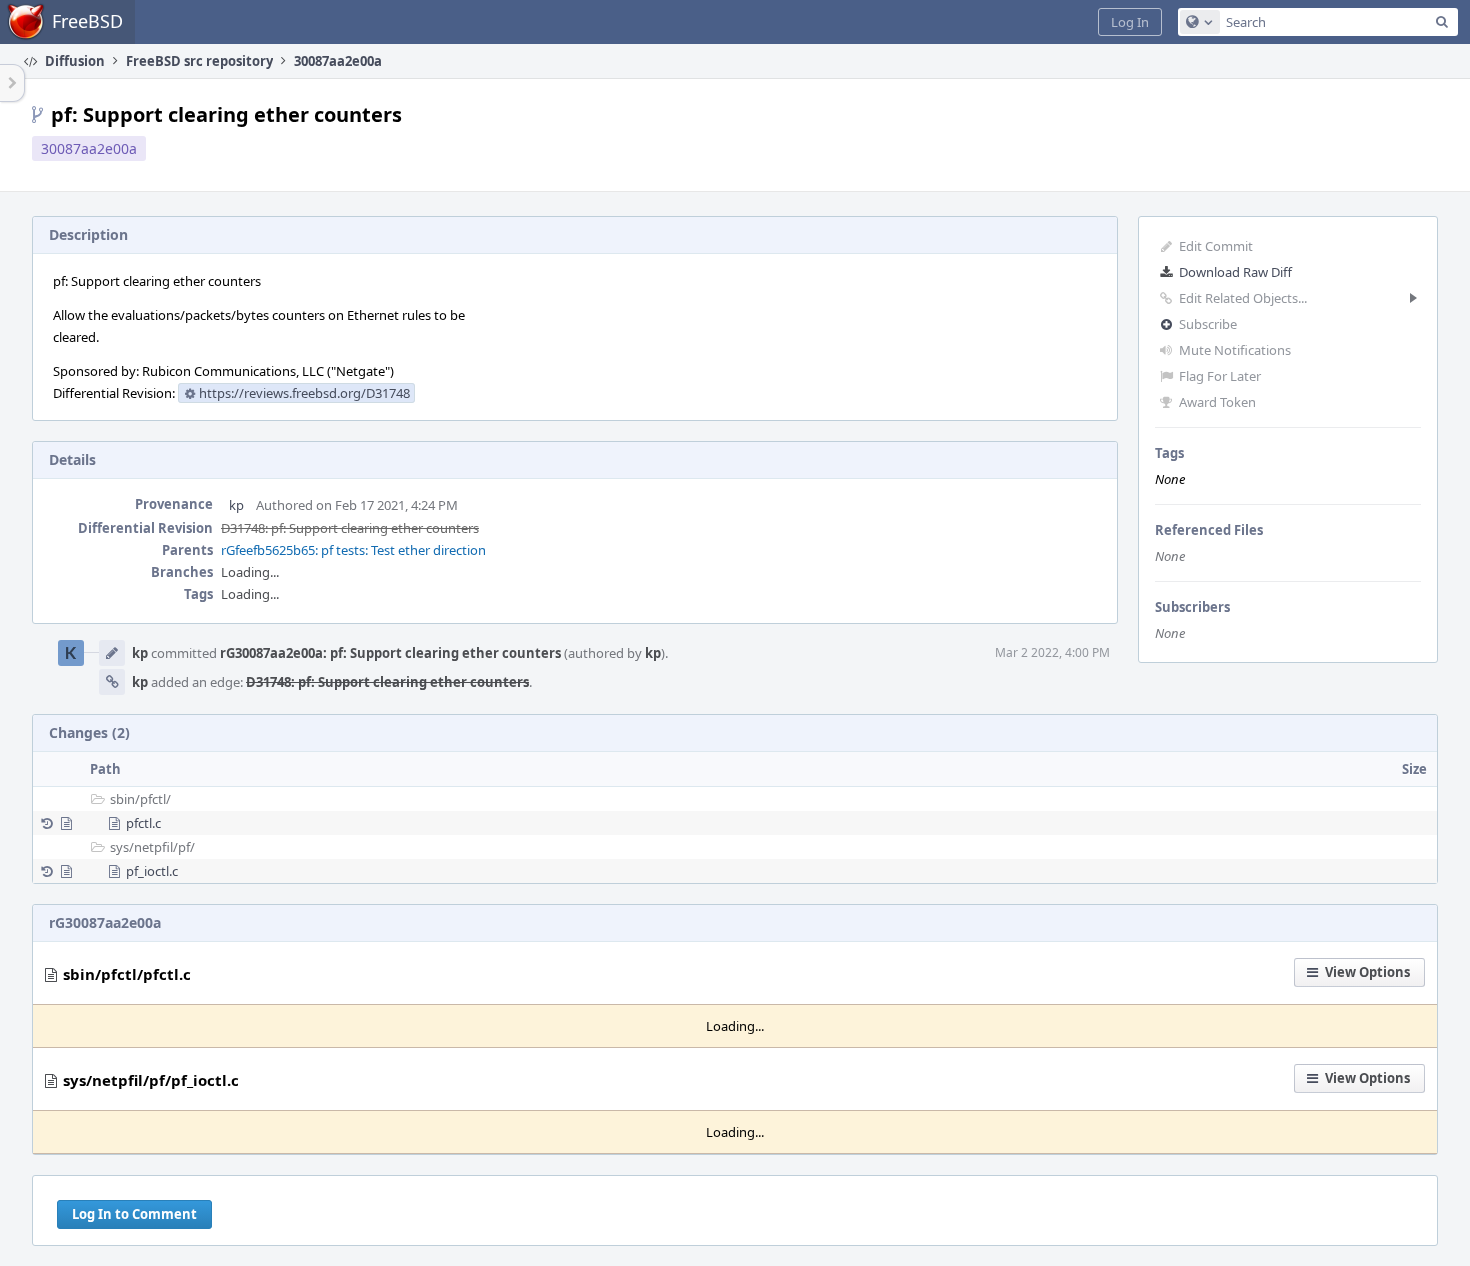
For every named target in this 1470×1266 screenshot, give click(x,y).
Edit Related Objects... (1243, 298)
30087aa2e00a (89, 148)
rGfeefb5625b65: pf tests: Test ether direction (353, 550)
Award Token (1217, 402)
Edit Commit (1216, 246)
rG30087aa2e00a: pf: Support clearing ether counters (390, 653)
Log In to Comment (134, 1214)
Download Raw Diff (1235, 272)
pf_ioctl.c (152, 871)
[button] (1130, 22)
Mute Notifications (1235, 350)
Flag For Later (1220, 376)
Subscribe (1208, 324)
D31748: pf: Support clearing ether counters (350, 528)
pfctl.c (143, 823)
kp (236, 505)
